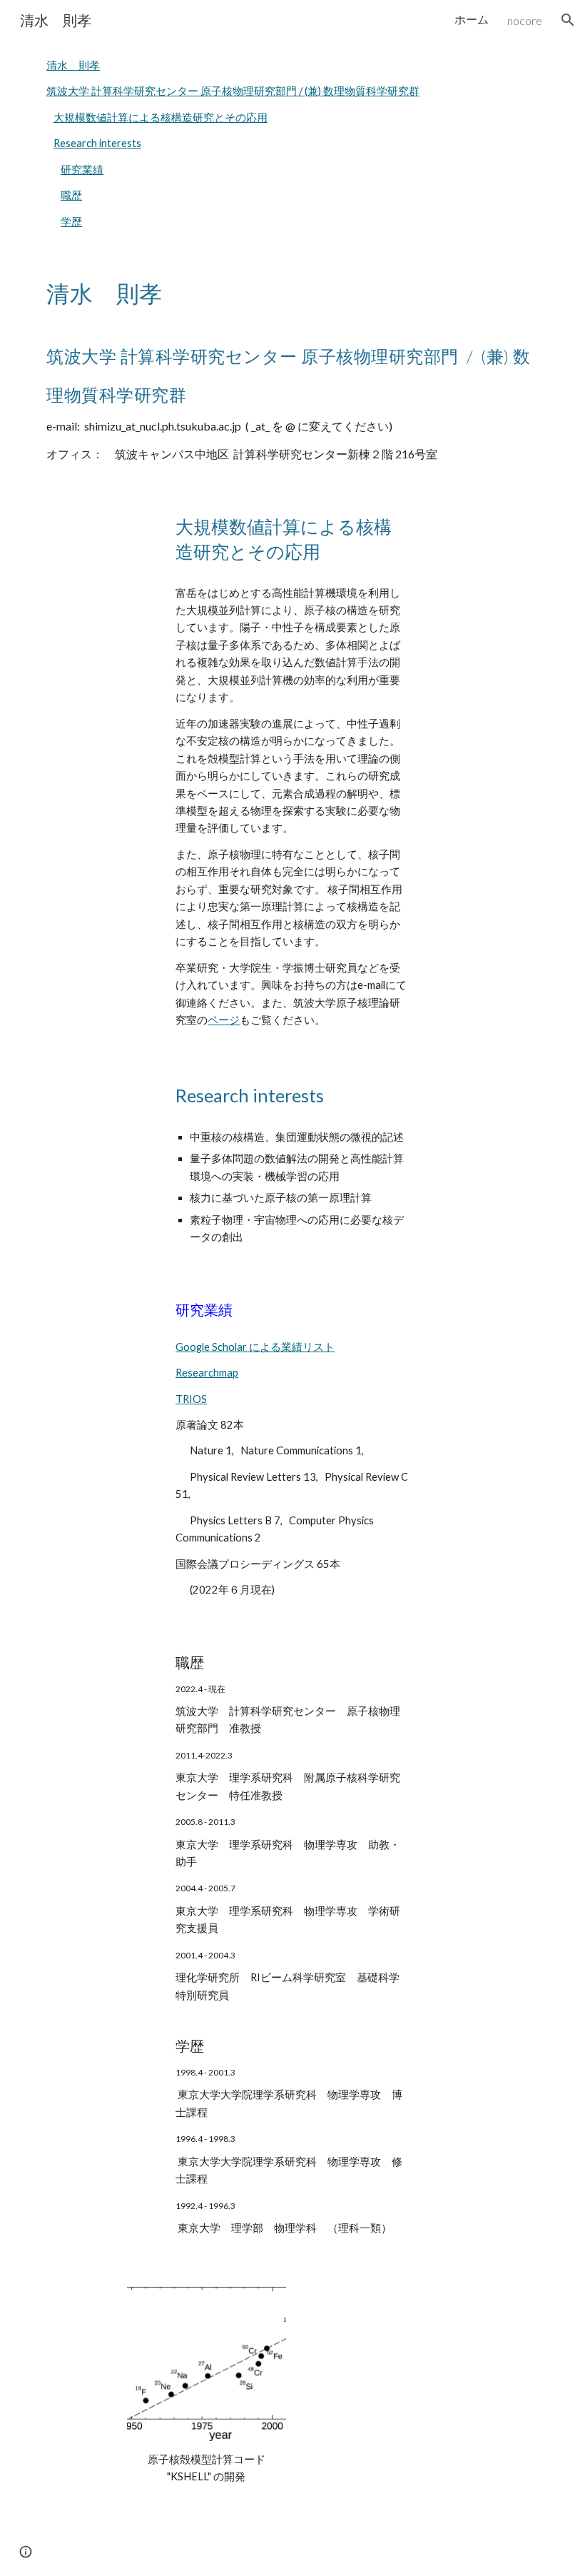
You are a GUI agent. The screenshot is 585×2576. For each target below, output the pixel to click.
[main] (292, 367)
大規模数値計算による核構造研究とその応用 (161, 117)
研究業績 (82, 170)
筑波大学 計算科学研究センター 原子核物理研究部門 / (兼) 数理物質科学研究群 (233, 91)
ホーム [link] (472, 19)
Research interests (97, 143)
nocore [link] (525, 20)
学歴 (71, 222)
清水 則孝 (73, 65)
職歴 (71, 195)
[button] (568, 20)
